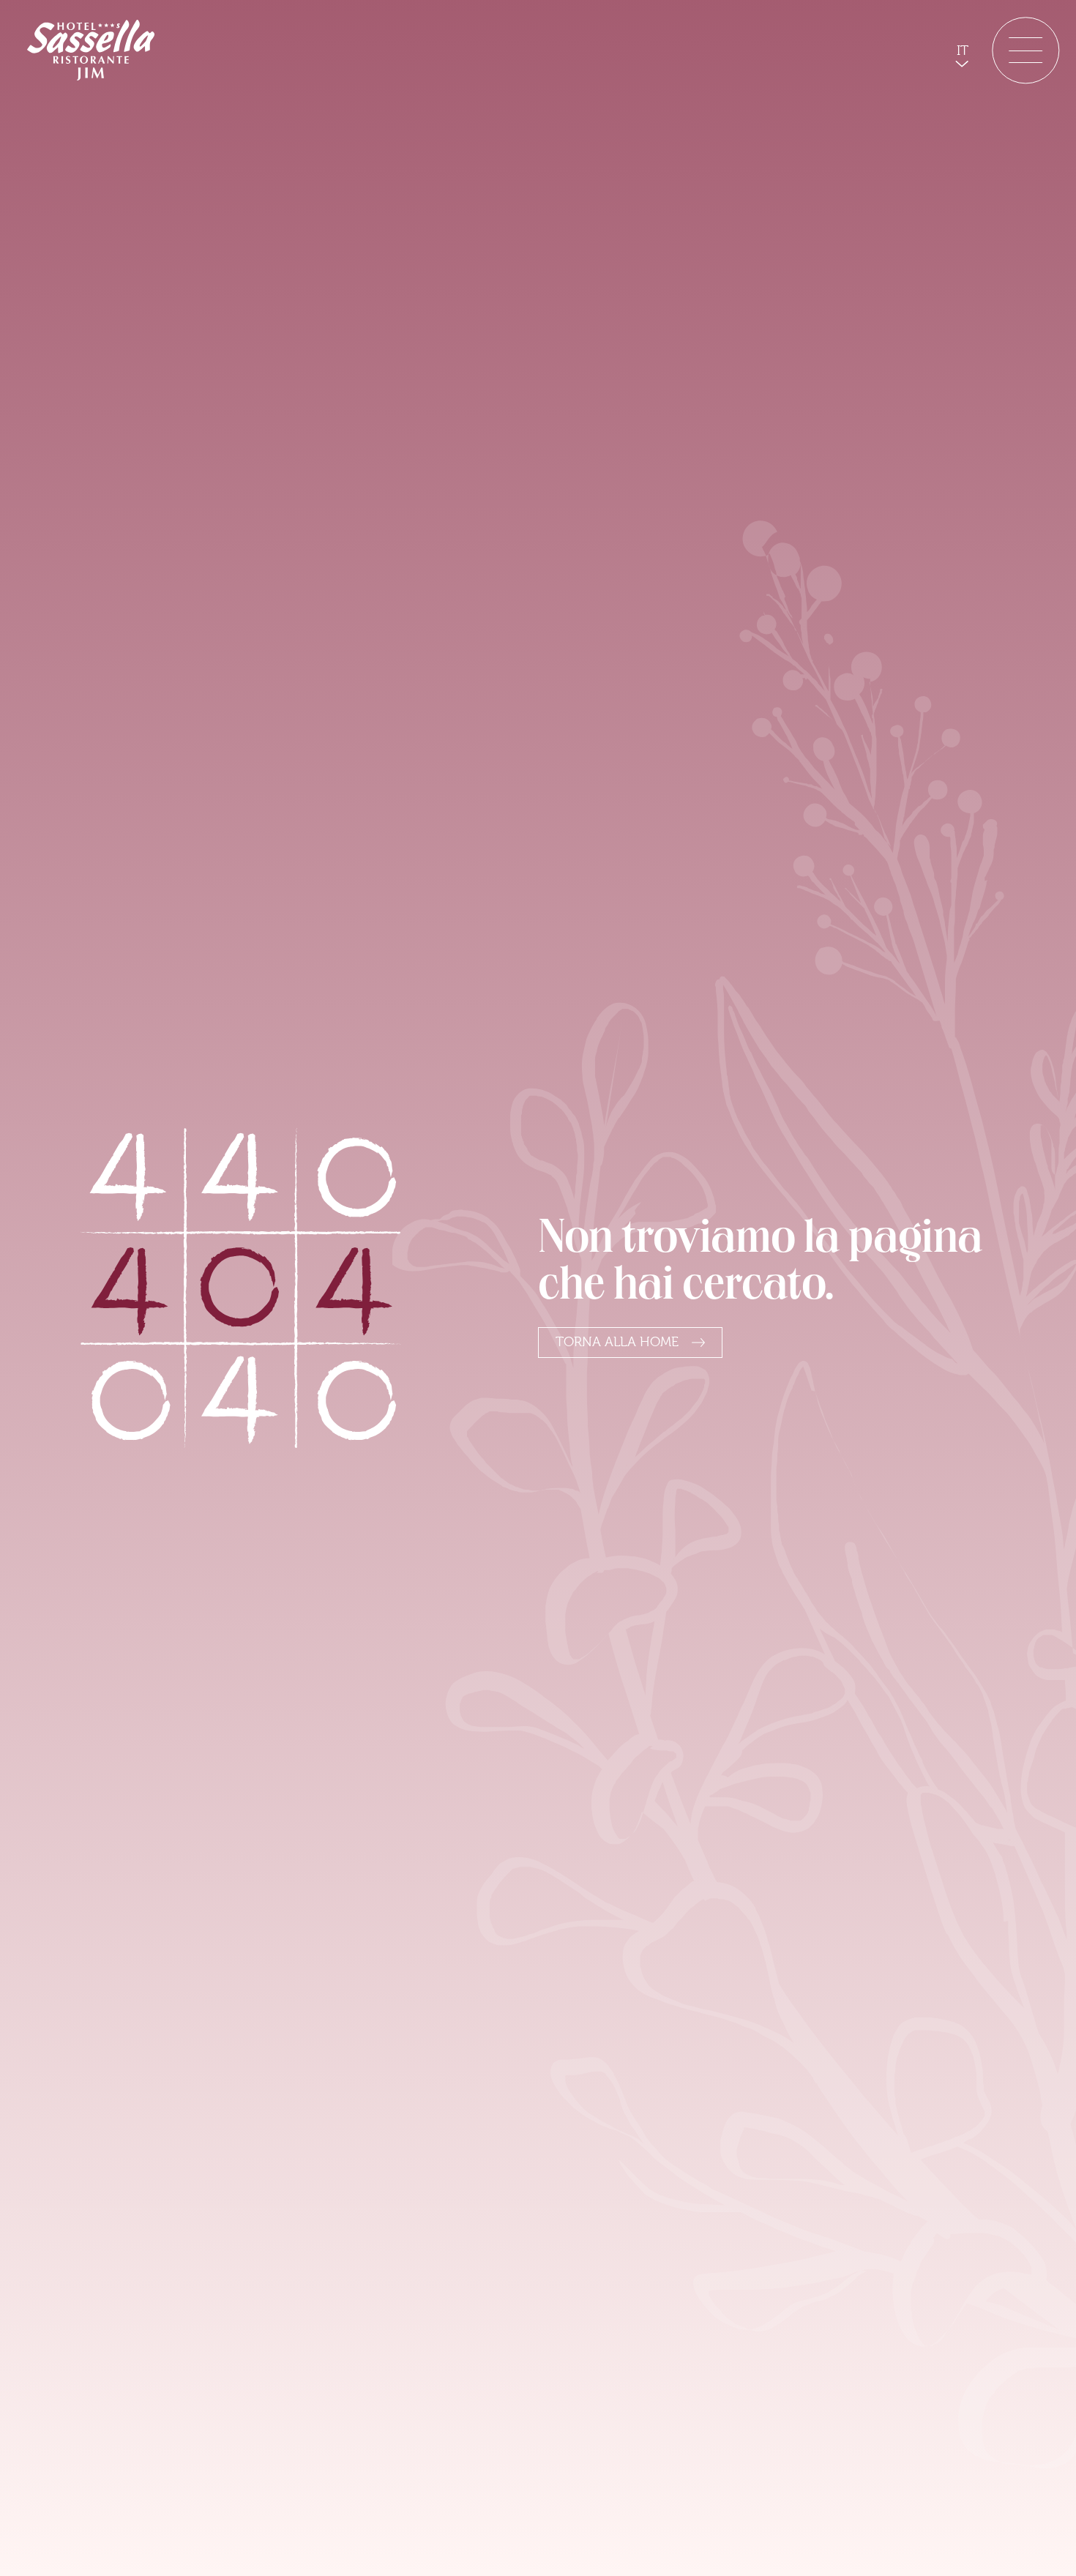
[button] (962, 51)
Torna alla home (617, 1342)
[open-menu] (1025, 50)
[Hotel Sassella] (91, 50)
